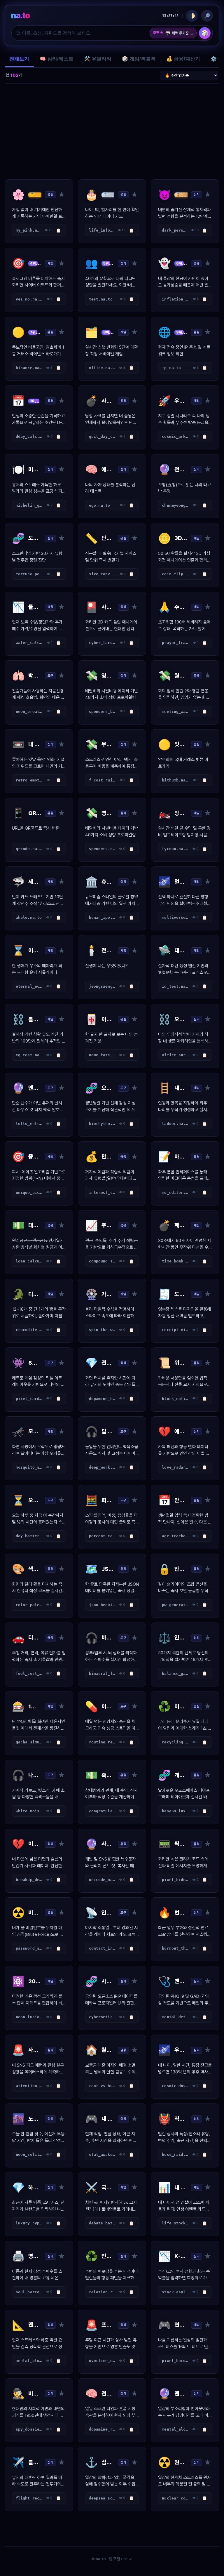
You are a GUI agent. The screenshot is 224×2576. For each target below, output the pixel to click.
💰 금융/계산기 (183, 59)
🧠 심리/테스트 (57, 59)
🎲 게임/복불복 (139, 59)
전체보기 (19, 59)
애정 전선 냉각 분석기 (179, 33)
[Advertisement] (112, 131)
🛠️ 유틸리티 (98, 59)
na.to (20, 15)
